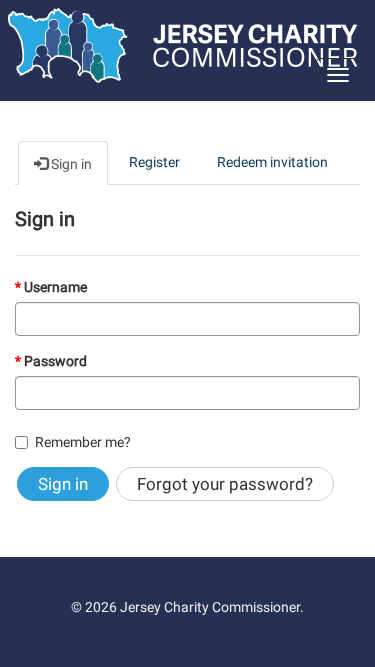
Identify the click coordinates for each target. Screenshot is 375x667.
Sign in (63, 484)
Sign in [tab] (70, 164)
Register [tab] (154, 162)
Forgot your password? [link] (225, 484)
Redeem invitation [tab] (272, 162)
